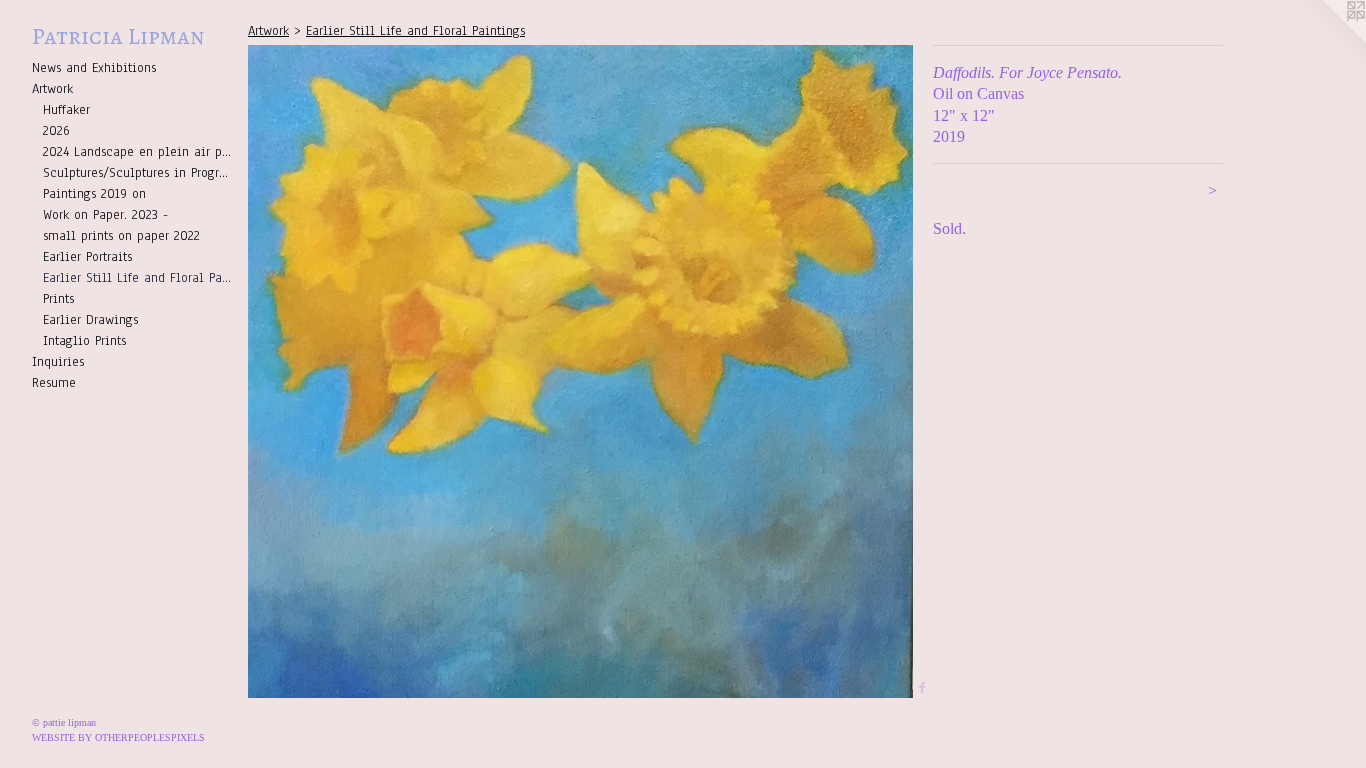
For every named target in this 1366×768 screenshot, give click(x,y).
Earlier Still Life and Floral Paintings (138, 278)
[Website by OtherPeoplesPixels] (1326, 40)
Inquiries (58, 362)
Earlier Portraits (87, 257)
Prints (58, 299)
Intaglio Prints (84, 341)
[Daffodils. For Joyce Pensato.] (580, 371)
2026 (56, 131)
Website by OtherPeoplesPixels (118, 737)
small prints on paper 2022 (121, 236)
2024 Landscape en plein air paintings (138, 152)
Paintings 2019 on (94, 194)
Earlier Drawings (90, 320)
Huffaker (66, 110)
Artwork (52, 89)
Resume (54, 383)
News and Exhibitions (94, 68)
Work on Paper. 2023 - (105, 215)
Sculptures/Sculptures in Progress (138, 173)
